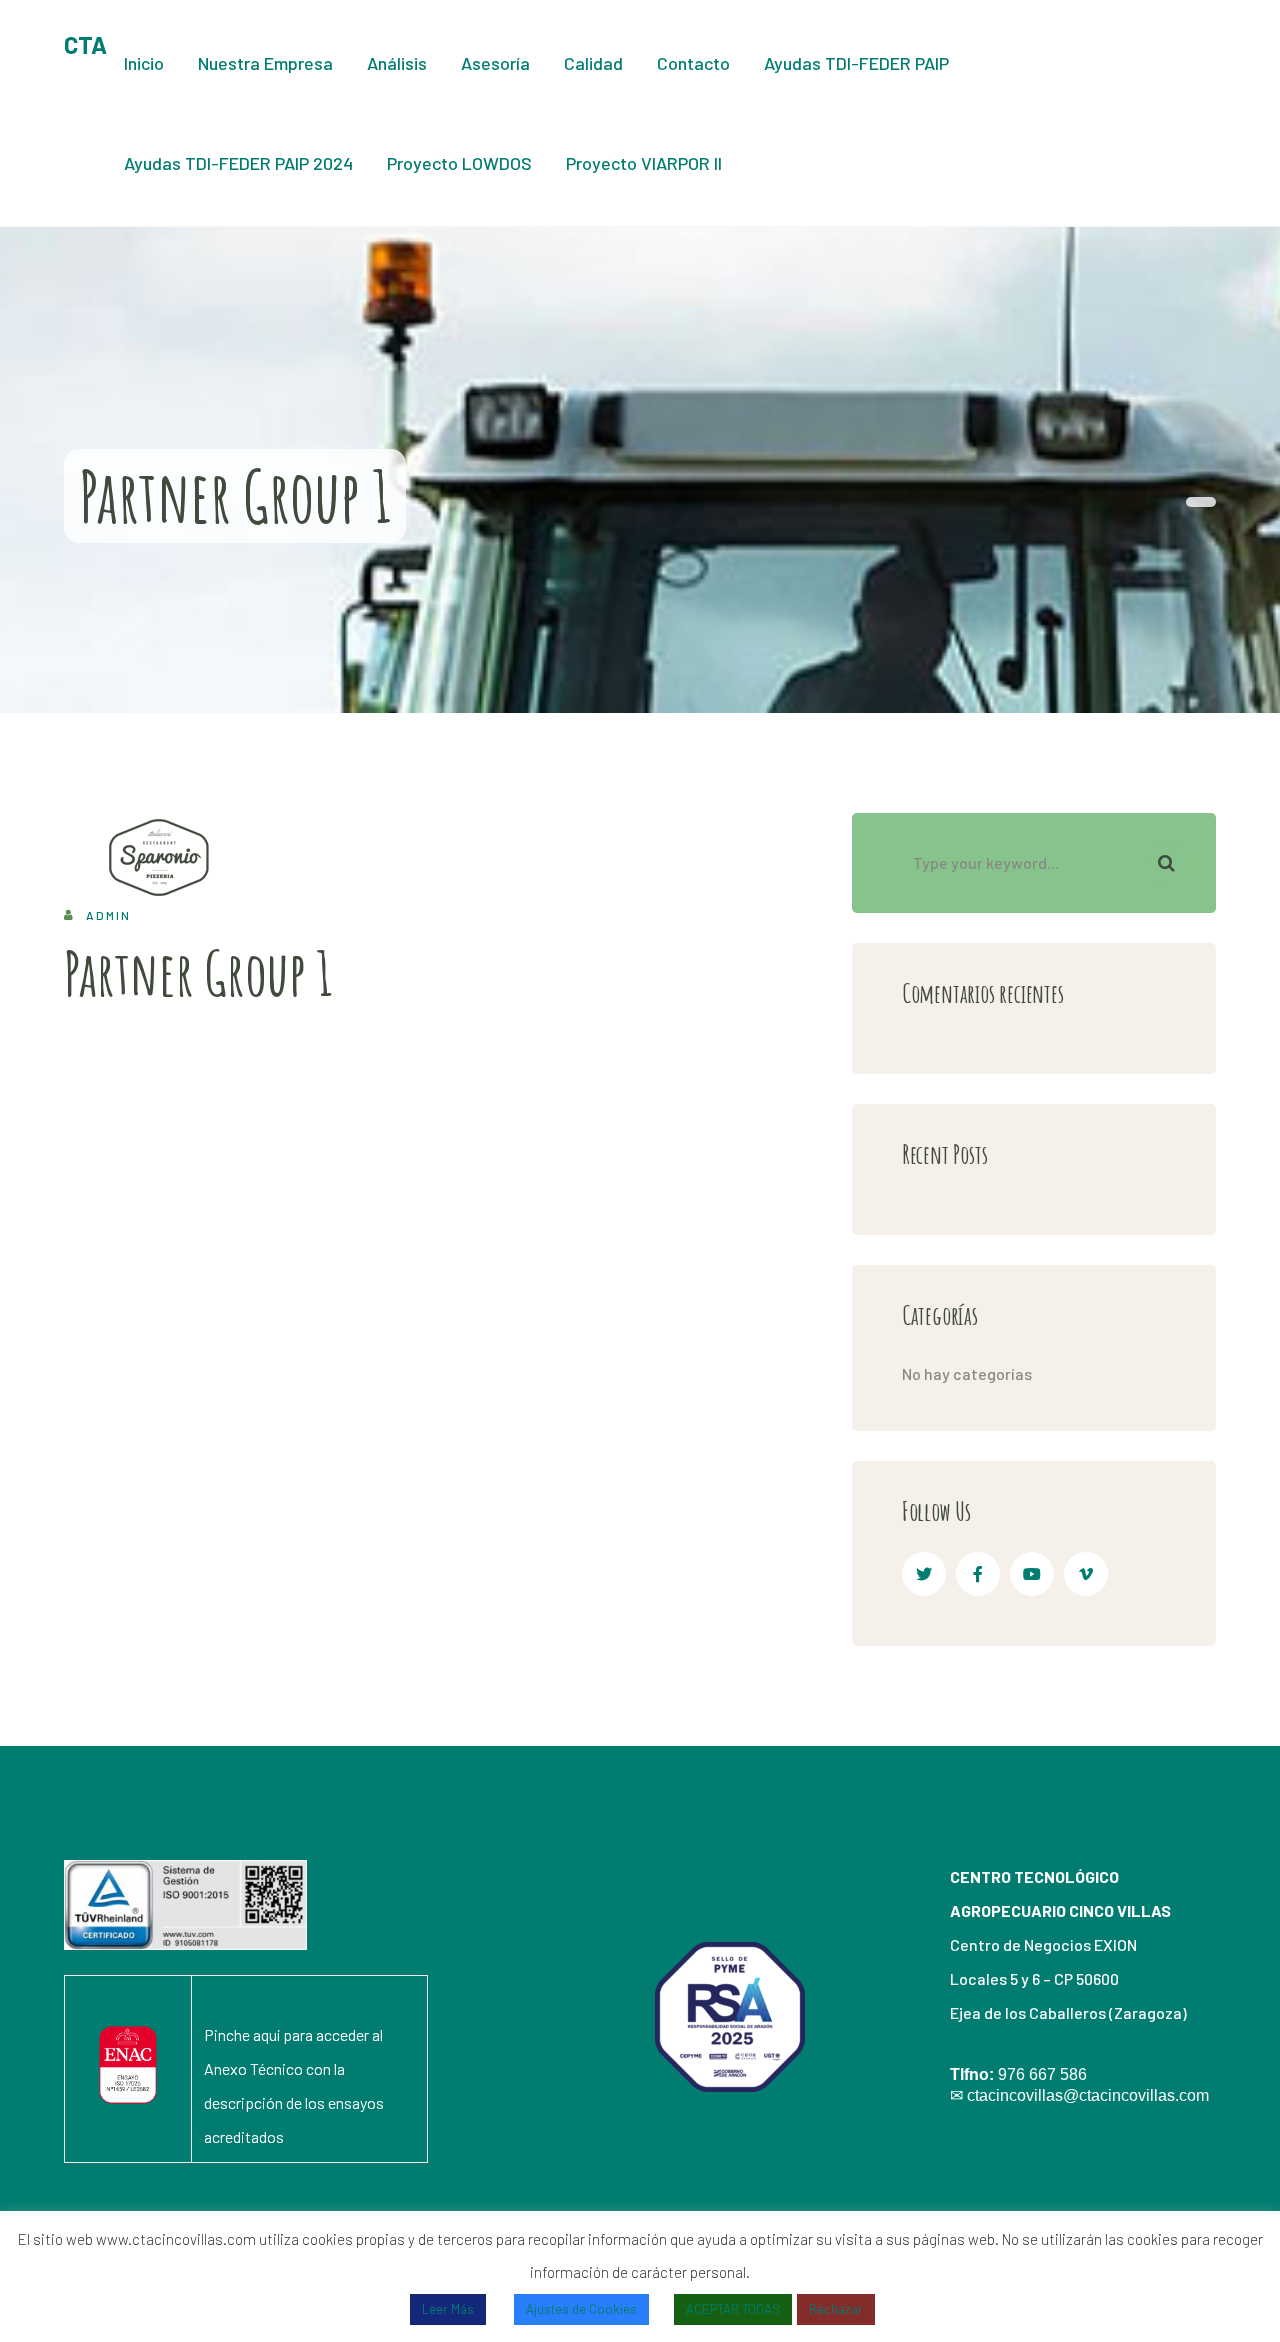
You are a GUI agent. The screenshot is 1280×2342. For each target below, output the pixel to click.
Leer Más (448, 2309)
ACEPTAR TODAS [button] (733, 2309)
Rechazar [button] (836, 2309)
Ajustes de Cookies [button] (581, 2309)
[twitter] (924, 1574)
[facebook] (978, 1574)
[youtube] (1032, 1574)
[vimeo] (1086, 1574)
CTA (85, 44)
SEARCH (1166, 863)
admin (108, 915)
